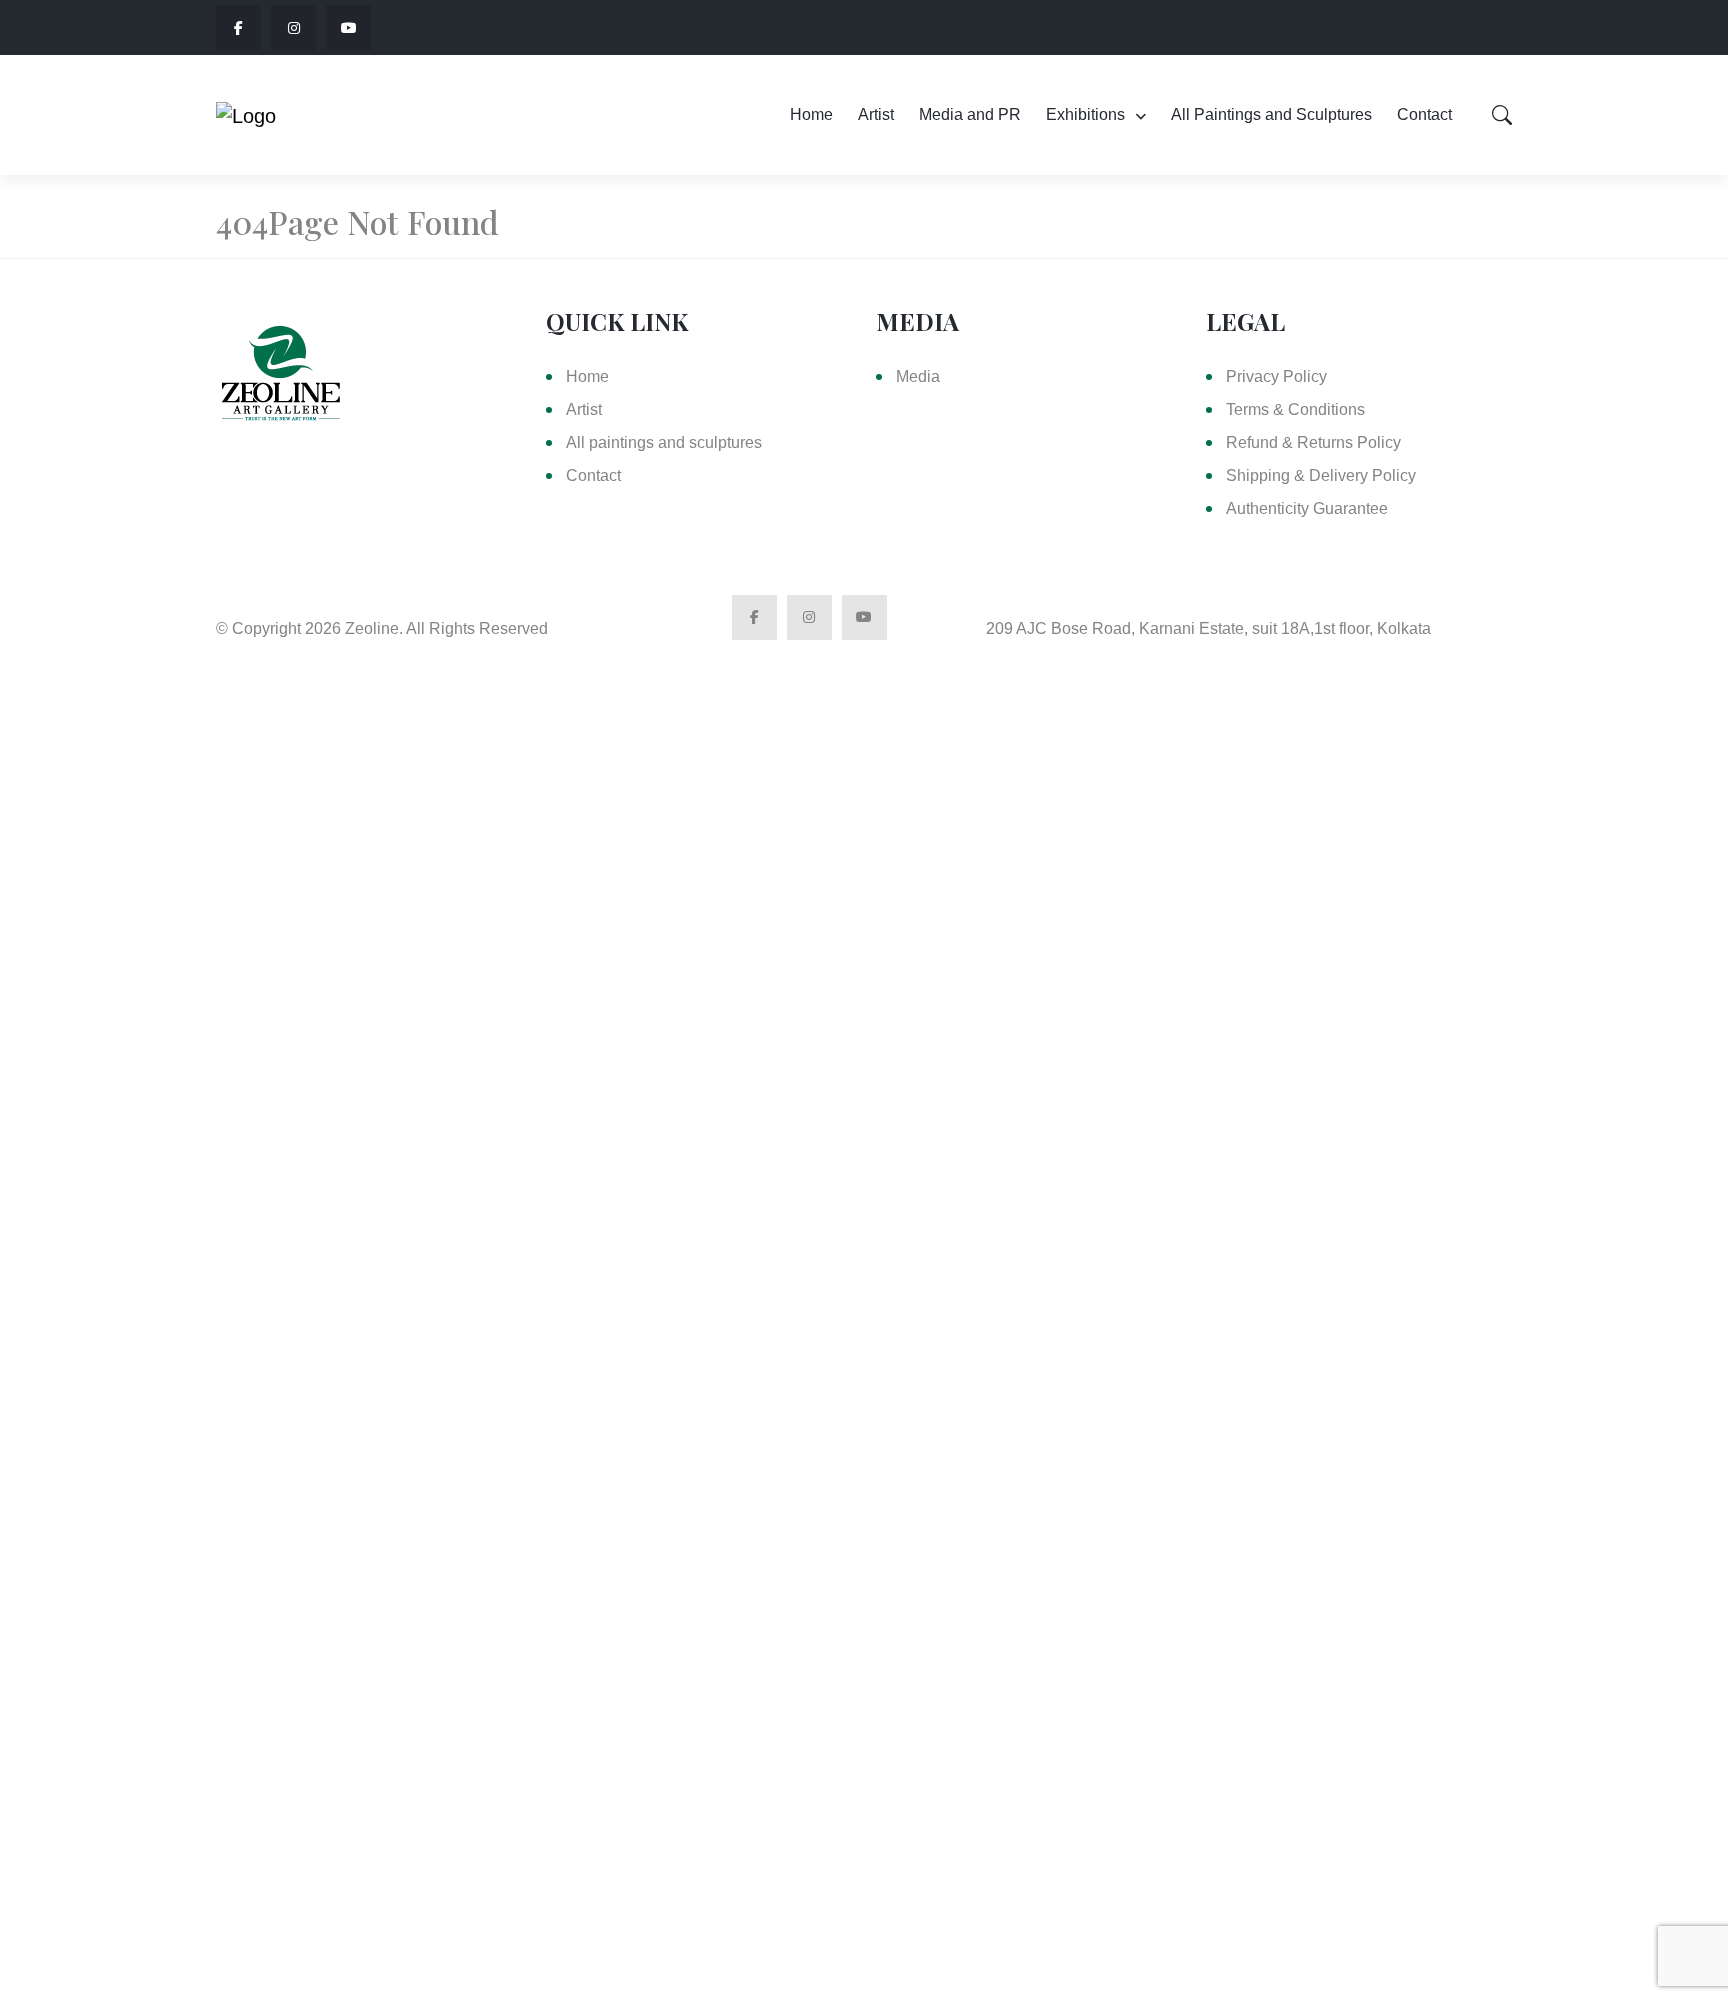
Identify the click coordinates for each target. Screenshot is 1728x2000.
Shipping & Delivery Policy (1321, 475)
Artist (876, 114)
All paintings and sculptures (664, 442)
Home (811, 114)
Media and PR (970, 114)
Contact (1424, 114)
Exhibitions (1085, 114)
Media (918, 376)
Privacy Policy (1276, 376)
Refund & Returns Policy (1313, 442)
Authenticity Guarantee (1307, 508)
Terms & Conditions (1295, 409)
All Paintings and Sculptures (1271, 114)
